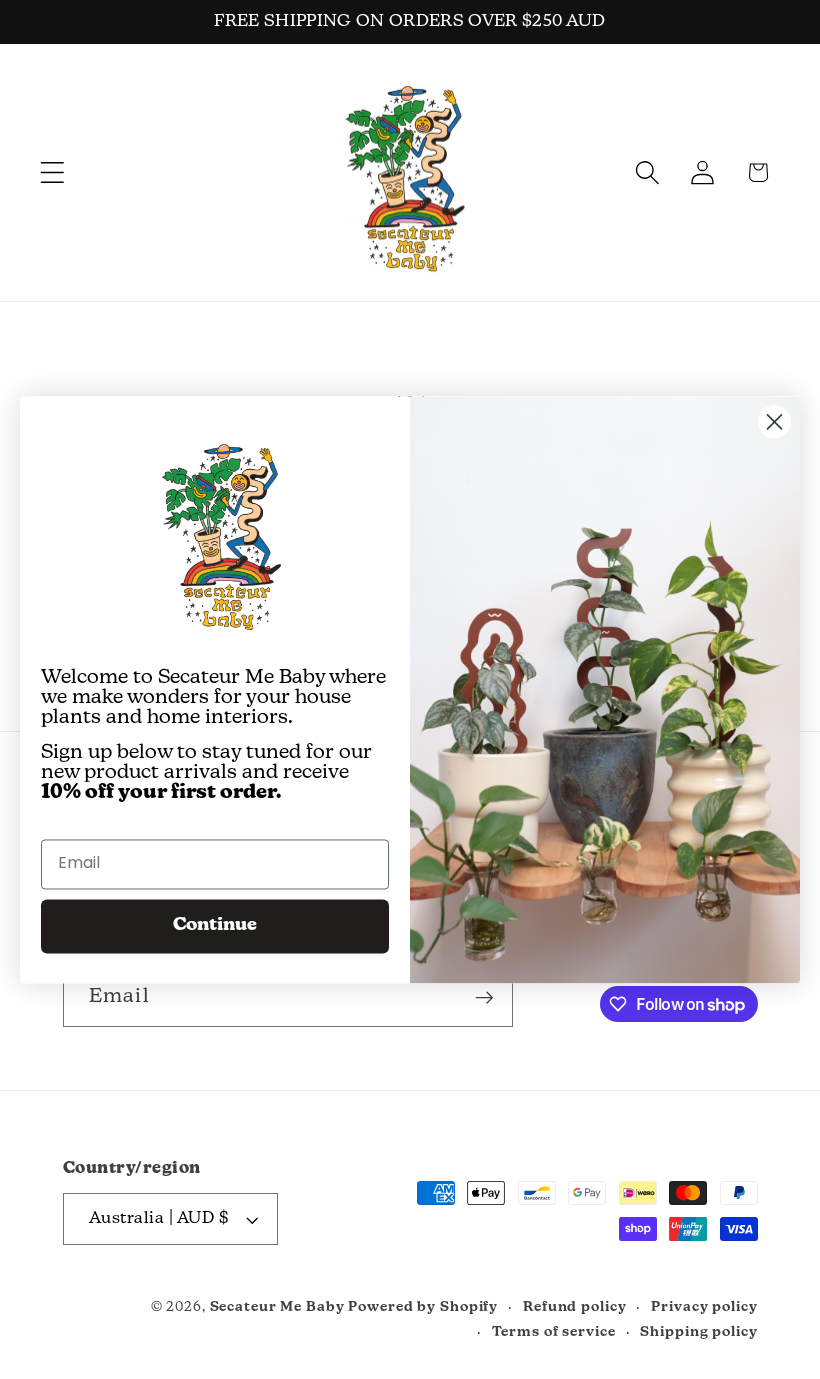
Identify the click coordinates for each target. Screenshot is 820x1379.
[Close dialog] (774, 421)
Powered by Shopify (423, 1307)
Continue (215, 926)
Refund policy (574, 1307)
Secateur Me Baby (277, 1307)
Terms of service (554, 1332)
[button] (52, 172)
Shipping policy (698, 1332)
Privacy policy (704, 1307)
